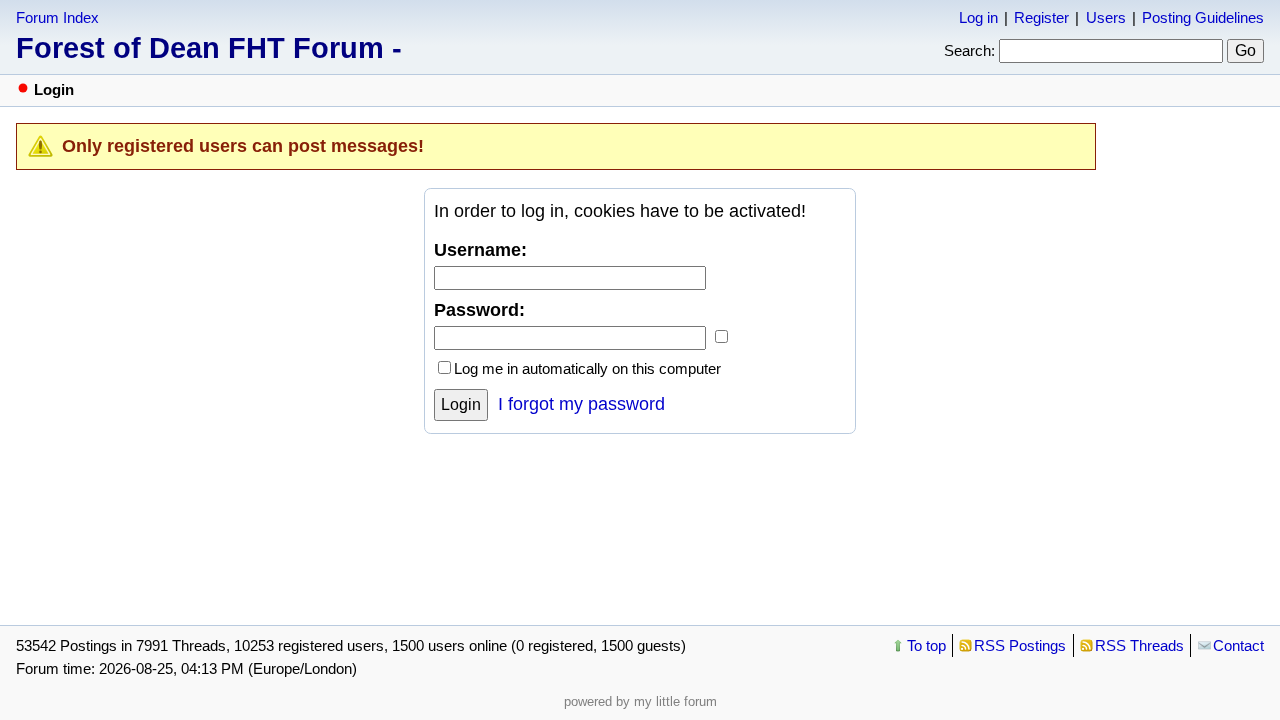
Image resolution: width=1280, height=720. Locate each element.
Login (461, 404)
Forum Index (57, 17)
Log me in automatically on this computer (587, 368)
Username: (480, 250)
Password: (479, 310)
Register (1041, 17)
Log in (978, 17)
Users (1106, 17)
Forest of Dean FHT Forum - (209, 48)
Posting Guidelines (1203, 17)
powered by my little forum (640, 701)
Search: (969, 50)
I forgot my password (581, 404)
